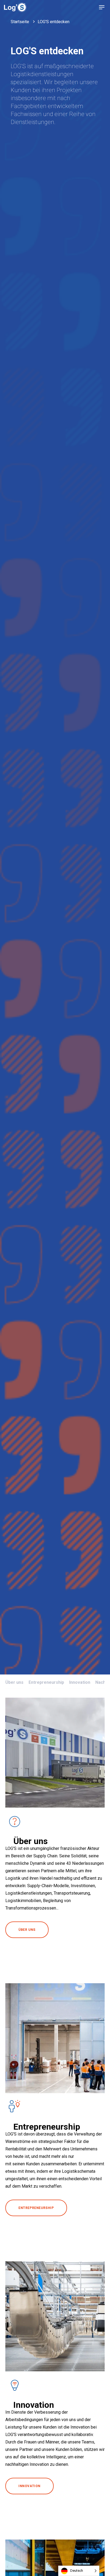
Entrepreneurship (46, 1682)
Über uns (14, 1682)
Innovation (80, 1682)
